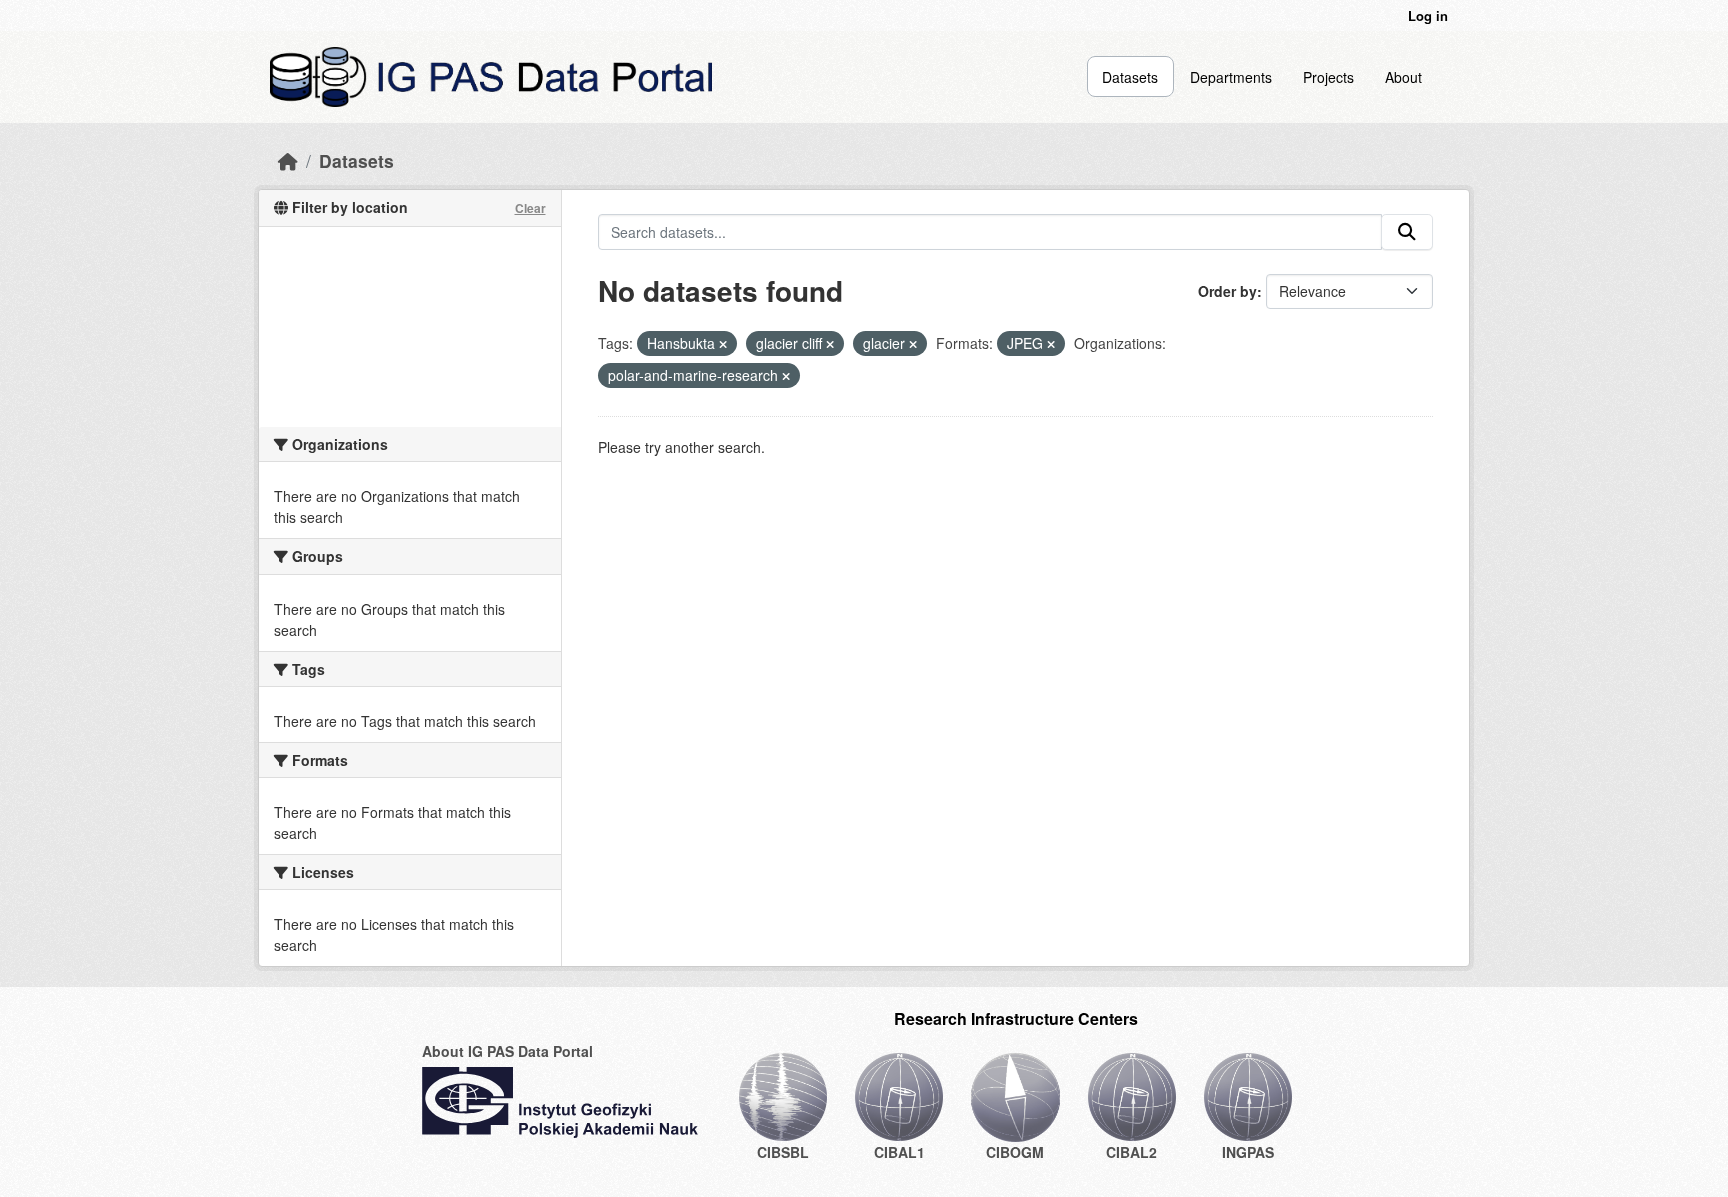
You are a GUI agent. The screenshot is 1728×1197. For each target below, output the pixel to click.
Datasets (1130, 77)
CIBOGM (1015, 1152)
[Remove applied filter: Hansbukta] (723, 344)
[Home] (288, 160)
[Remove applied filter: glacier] (913, 344)
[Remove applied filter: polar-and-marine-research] (786, 376)
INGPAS (1248, 1152)
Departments (1231, 77)
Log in (1428, 15)
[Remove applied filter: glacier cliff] (830, 344)
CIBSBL (783, 1152)
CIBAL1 (899, 1152)
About (1403, 77)
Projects (1328, 77)
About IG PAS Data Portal (507, 1051)
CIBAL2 (1131, 1152)
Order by (1227, 291)
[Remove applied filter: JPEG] (1051, 344)
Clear (530, 208)
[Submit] (1407, 232)
